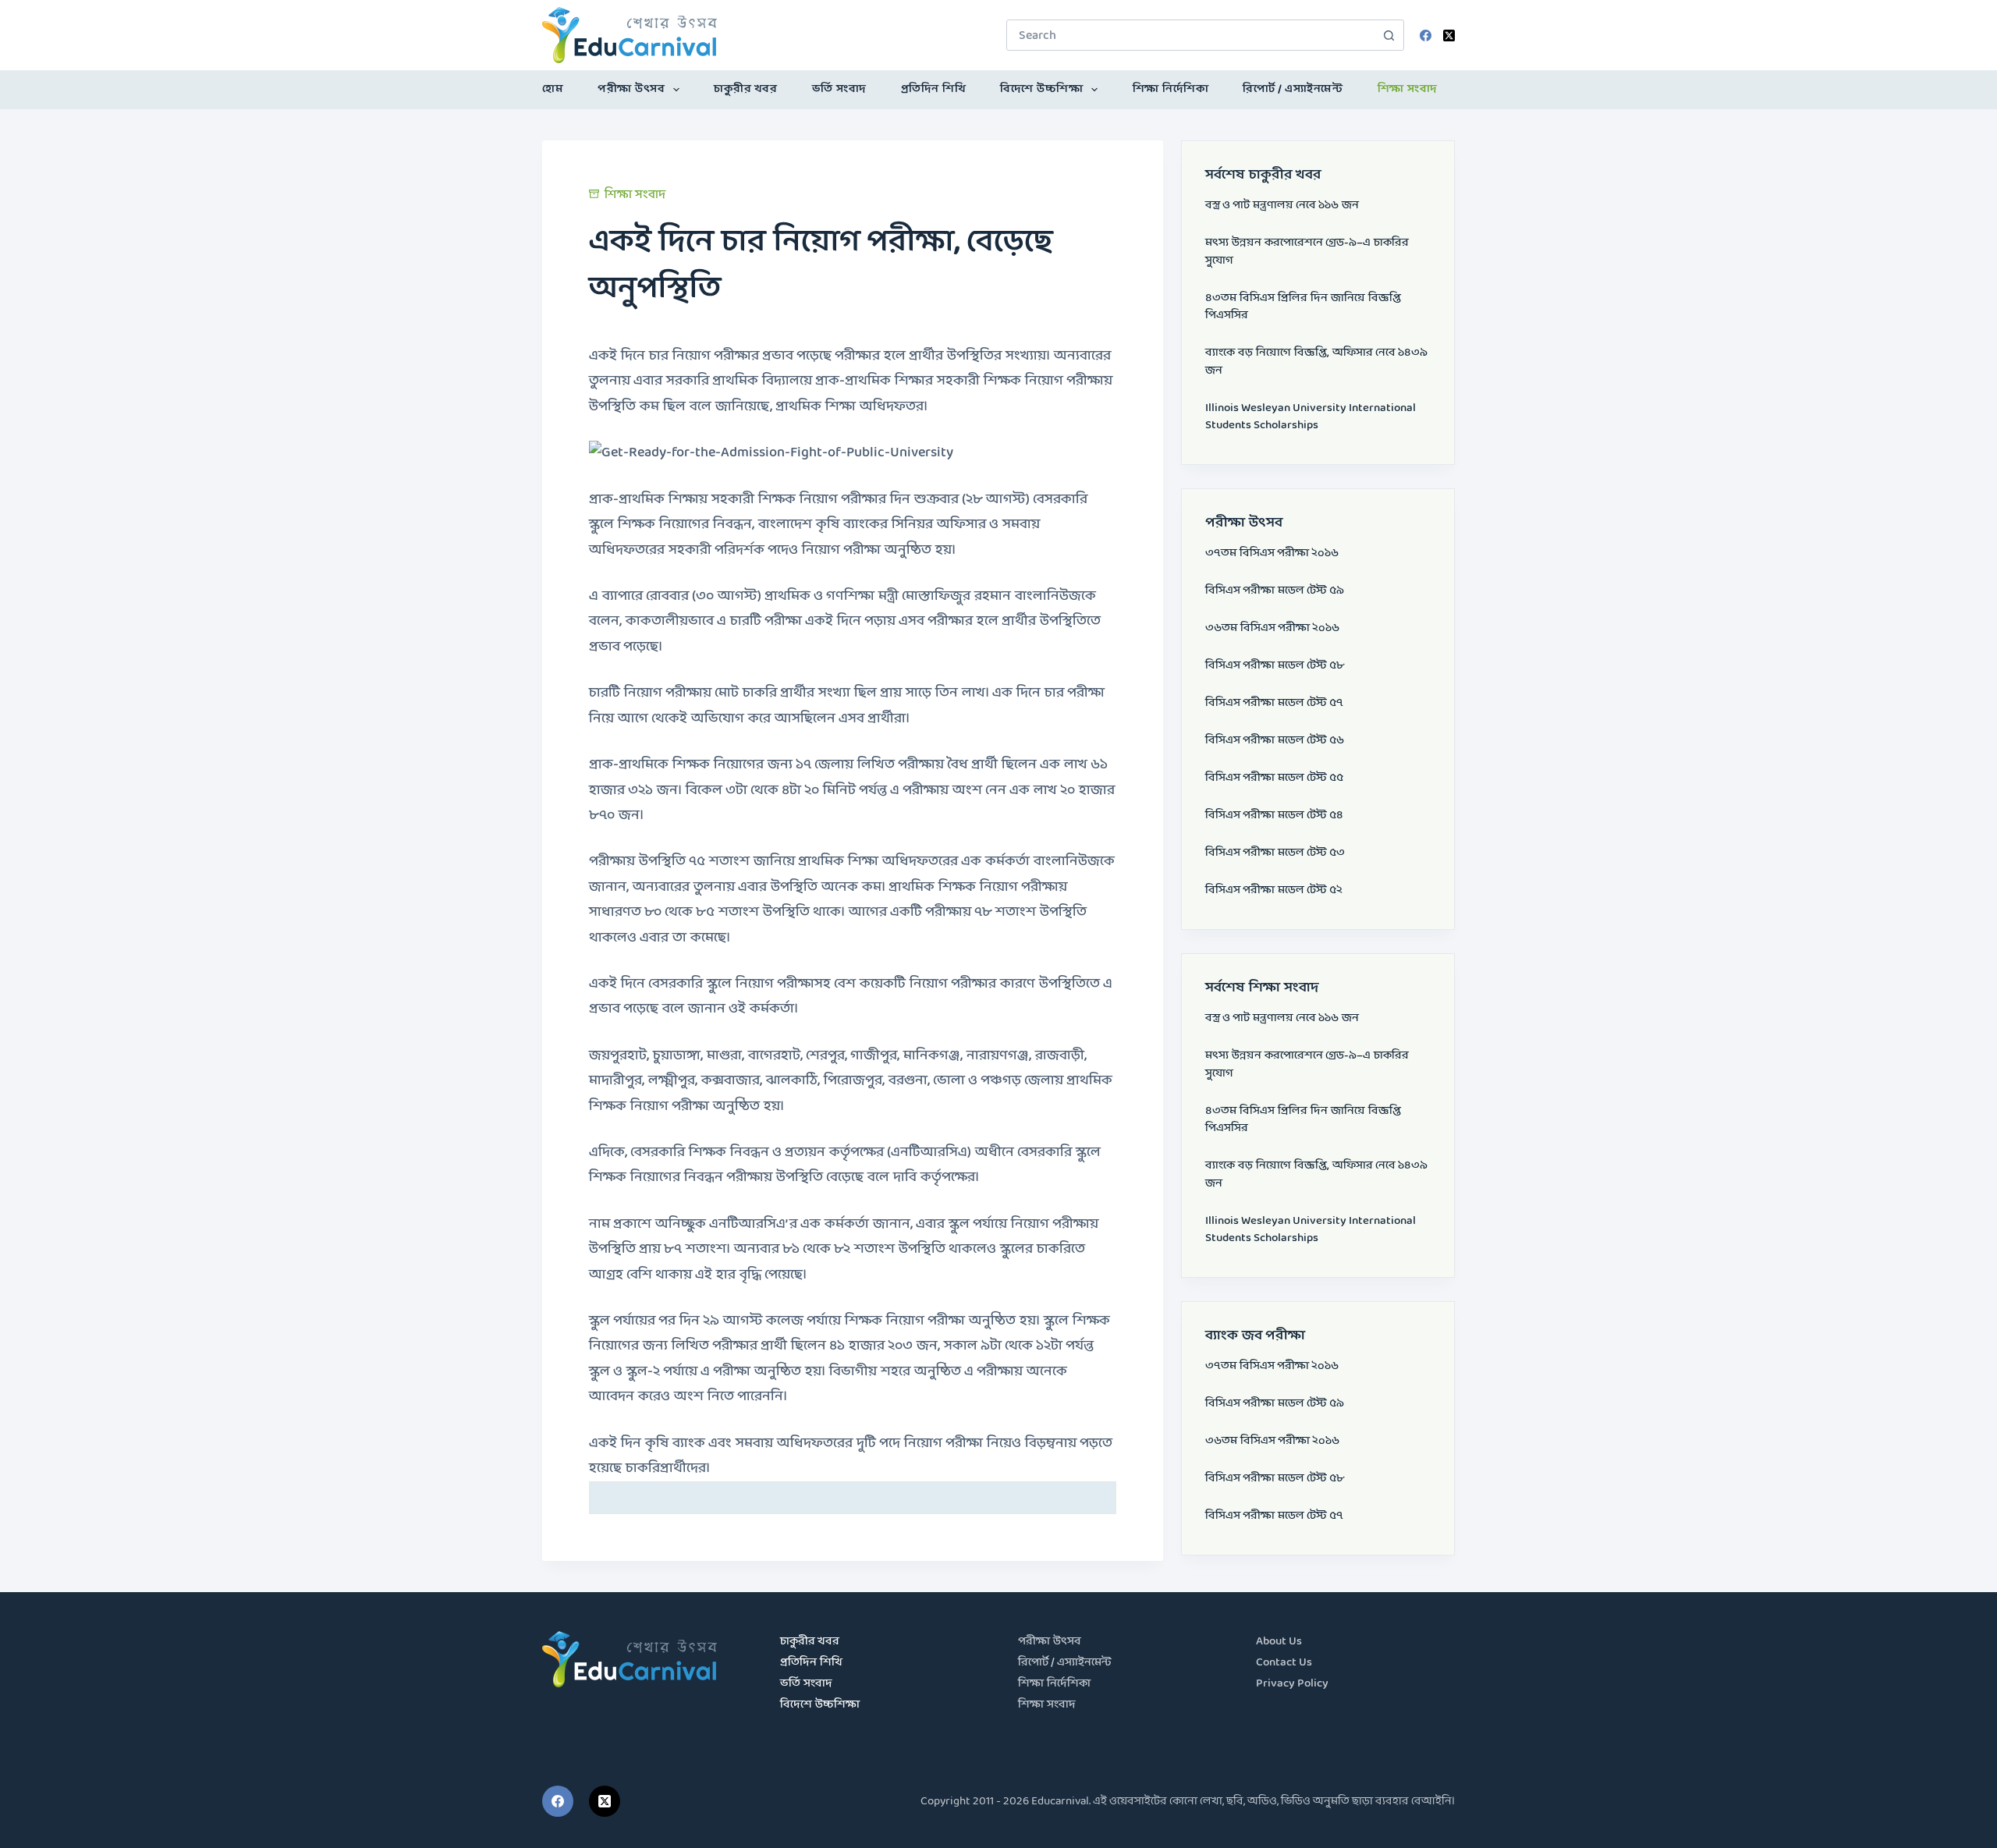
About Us (1279, 1642)
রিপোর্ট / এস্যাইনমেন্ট (1293, 89)
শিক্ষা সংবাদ (1408, 89)
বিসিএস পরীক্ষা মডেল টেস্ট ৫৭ (1274, 703)
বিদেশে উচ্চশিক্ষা (1041, 89)
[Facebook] (1426, 35)
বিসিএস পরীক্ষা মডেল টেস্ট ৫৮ (1275, 666)
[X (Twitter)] (1449, 35)
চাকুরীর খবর (745, 89)
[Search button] (1389, 35)
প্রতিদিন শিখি (934, 89)
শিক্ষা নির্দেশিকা (1171, 89)
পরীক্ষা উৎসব (631, 89)
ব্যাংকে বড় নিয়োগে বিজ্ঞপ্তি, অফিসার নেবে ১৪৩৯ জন (1316, 362)
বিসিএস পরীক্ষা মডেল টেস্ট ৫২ (1274, 890)
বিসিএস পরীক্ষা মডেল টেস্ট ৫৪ (1274, 816)
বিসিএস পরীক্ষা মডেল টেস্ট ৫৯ (1275, 591)
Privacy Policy (1292, 1684)
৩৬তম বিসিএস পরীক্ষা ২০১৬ (1272, 628)
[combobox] (1190, 35)
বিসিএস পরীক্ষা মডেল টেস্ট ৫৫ (1274, 778)
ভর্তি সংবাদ (839, 89)
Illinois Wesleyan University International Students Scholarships (1311, 417)
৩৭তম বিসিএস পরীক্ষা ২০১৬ (1272, 553)
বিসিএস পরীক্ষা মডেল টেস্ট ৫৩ (1275, 853)
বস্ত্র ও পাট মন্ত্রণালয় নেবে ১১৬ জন (1282, 206)
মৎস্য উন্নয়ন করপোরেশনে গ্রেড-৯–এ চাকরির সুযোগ (1307, 252)
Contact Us (1284, 1663)
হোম (553, 89)
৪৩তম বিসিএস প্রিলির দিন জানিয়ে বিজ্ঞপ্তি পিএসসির (1303, 307)
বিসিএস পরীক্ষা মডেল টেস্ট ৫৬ (1275, 741)
